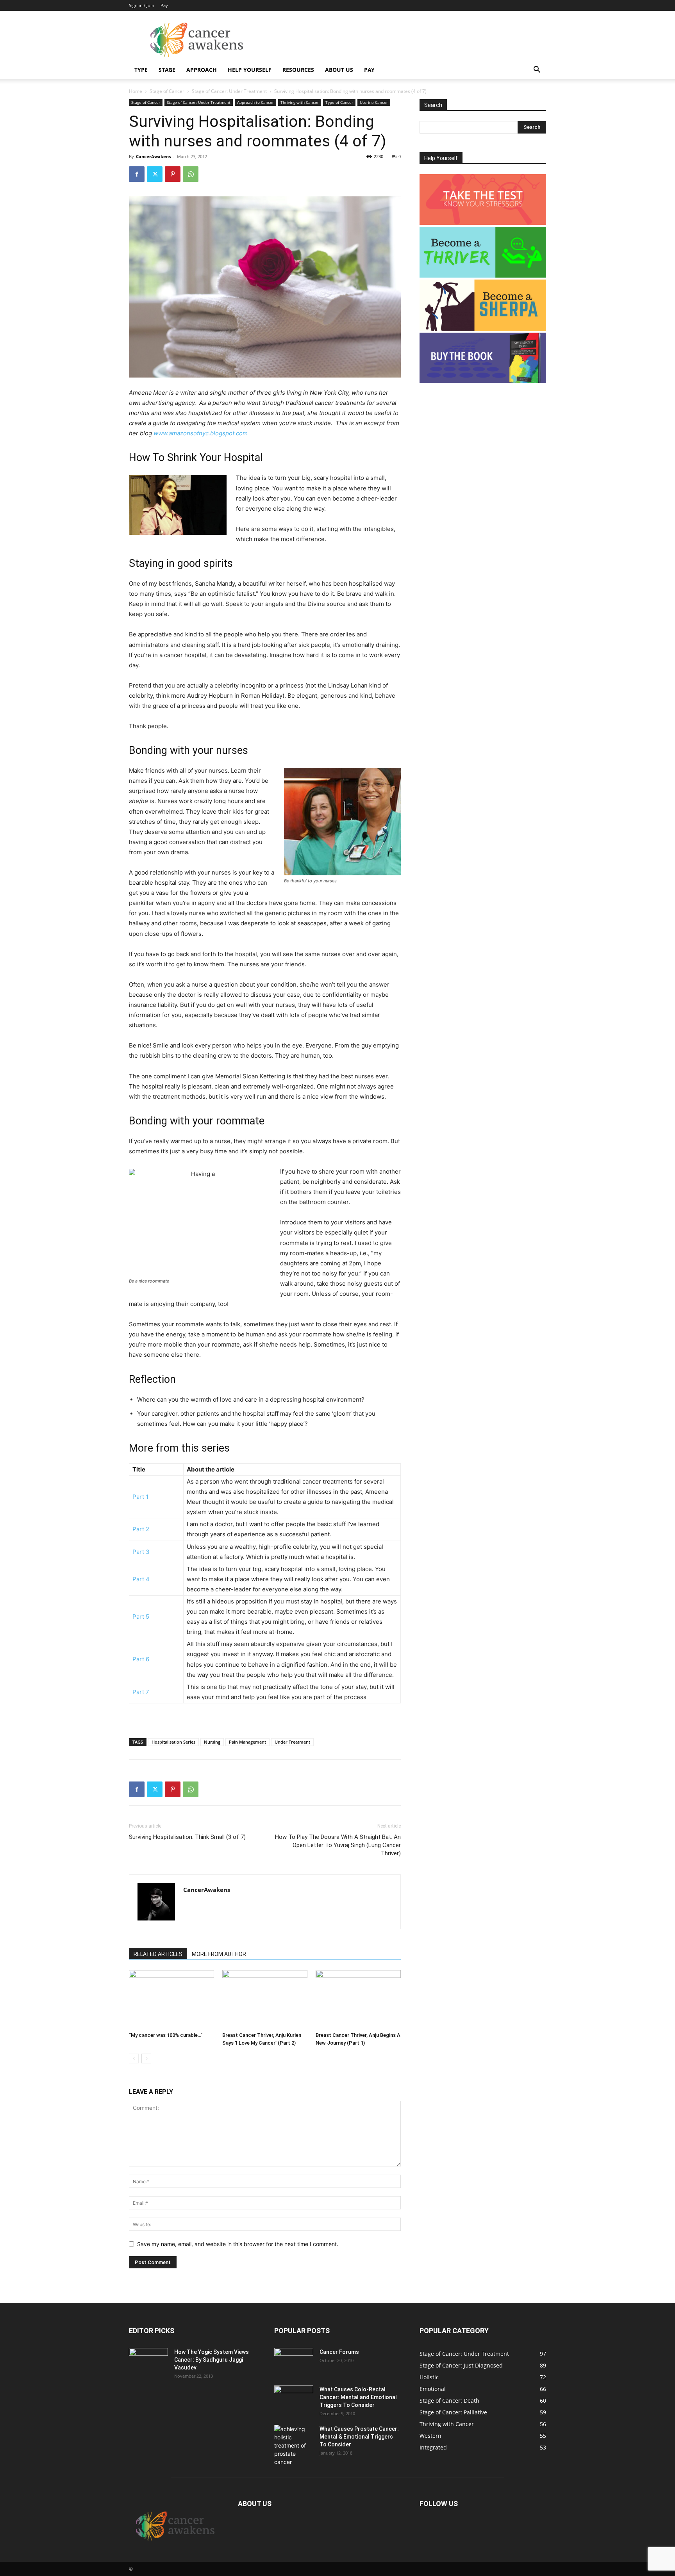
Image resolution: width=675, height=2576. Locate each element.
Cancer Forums (339, 2352)
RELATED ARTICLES (158, 1954)
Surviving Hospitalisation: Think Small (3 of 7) (187, 1837)
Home (136, 91)
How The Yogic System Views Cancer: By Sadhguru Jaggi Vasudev (212, 2360)
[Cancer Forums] (294, 2362)
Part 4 (141, 1579)
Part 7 (141, 1692)
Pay (164, 5)
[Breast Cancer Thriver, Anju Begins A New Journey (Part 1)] (358, 1999)
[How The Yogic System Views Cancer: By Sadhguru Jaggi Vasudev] (148, 2362)
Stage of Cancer (167, 91)
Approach (202, 70)
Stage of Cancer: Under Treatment (229, 91)
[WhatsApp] (191, 174)
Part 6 (141, 1659)
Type (141, 70)
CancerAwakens (153, 156)
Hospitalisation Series (173, 1742)
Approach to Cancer (255, 102)
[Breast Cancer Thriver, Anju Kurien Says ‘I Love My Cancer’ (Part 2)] (265, 1999)
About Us (339, 70)
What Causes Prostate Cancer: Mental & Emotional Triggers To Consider (359, 2437)
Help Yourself (250, 70)
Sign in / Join (142, 5)
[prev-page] (134, 2058)
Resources (298, 70)
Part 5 (141, 1617)
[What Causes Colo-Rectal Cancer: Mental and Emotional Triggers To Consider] (294, 2399)
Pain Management (247, 1742)
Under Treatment (292, 1742)
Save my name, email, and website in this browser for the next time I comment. (238, 2244)
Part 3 (141, 1552)
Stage (167, 70)
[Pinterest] (173, 174)
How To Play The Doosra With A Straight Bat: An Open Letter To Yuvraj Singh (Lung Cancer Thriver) (338, 1845)
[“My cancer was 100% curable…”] (171, 1999)
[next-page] (146, 2058)
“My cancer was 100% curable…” (166, 2035)
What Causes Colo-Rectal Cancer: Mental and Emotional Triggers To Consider (358, 2397)
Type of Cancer (339, 102)
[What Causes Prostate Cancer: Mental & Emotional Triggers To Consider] (294, 2445)
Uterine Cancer (374, 102)
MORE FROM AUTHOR (219, 1954)
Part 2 (141, 1529)
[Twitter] (155, 174)
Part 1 (140, 1497)
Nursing (212, 1742)
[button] (537, 70)
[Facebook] (137, 174)
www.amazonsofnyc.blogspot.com (201, 433)
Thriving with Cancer (300, 102)
